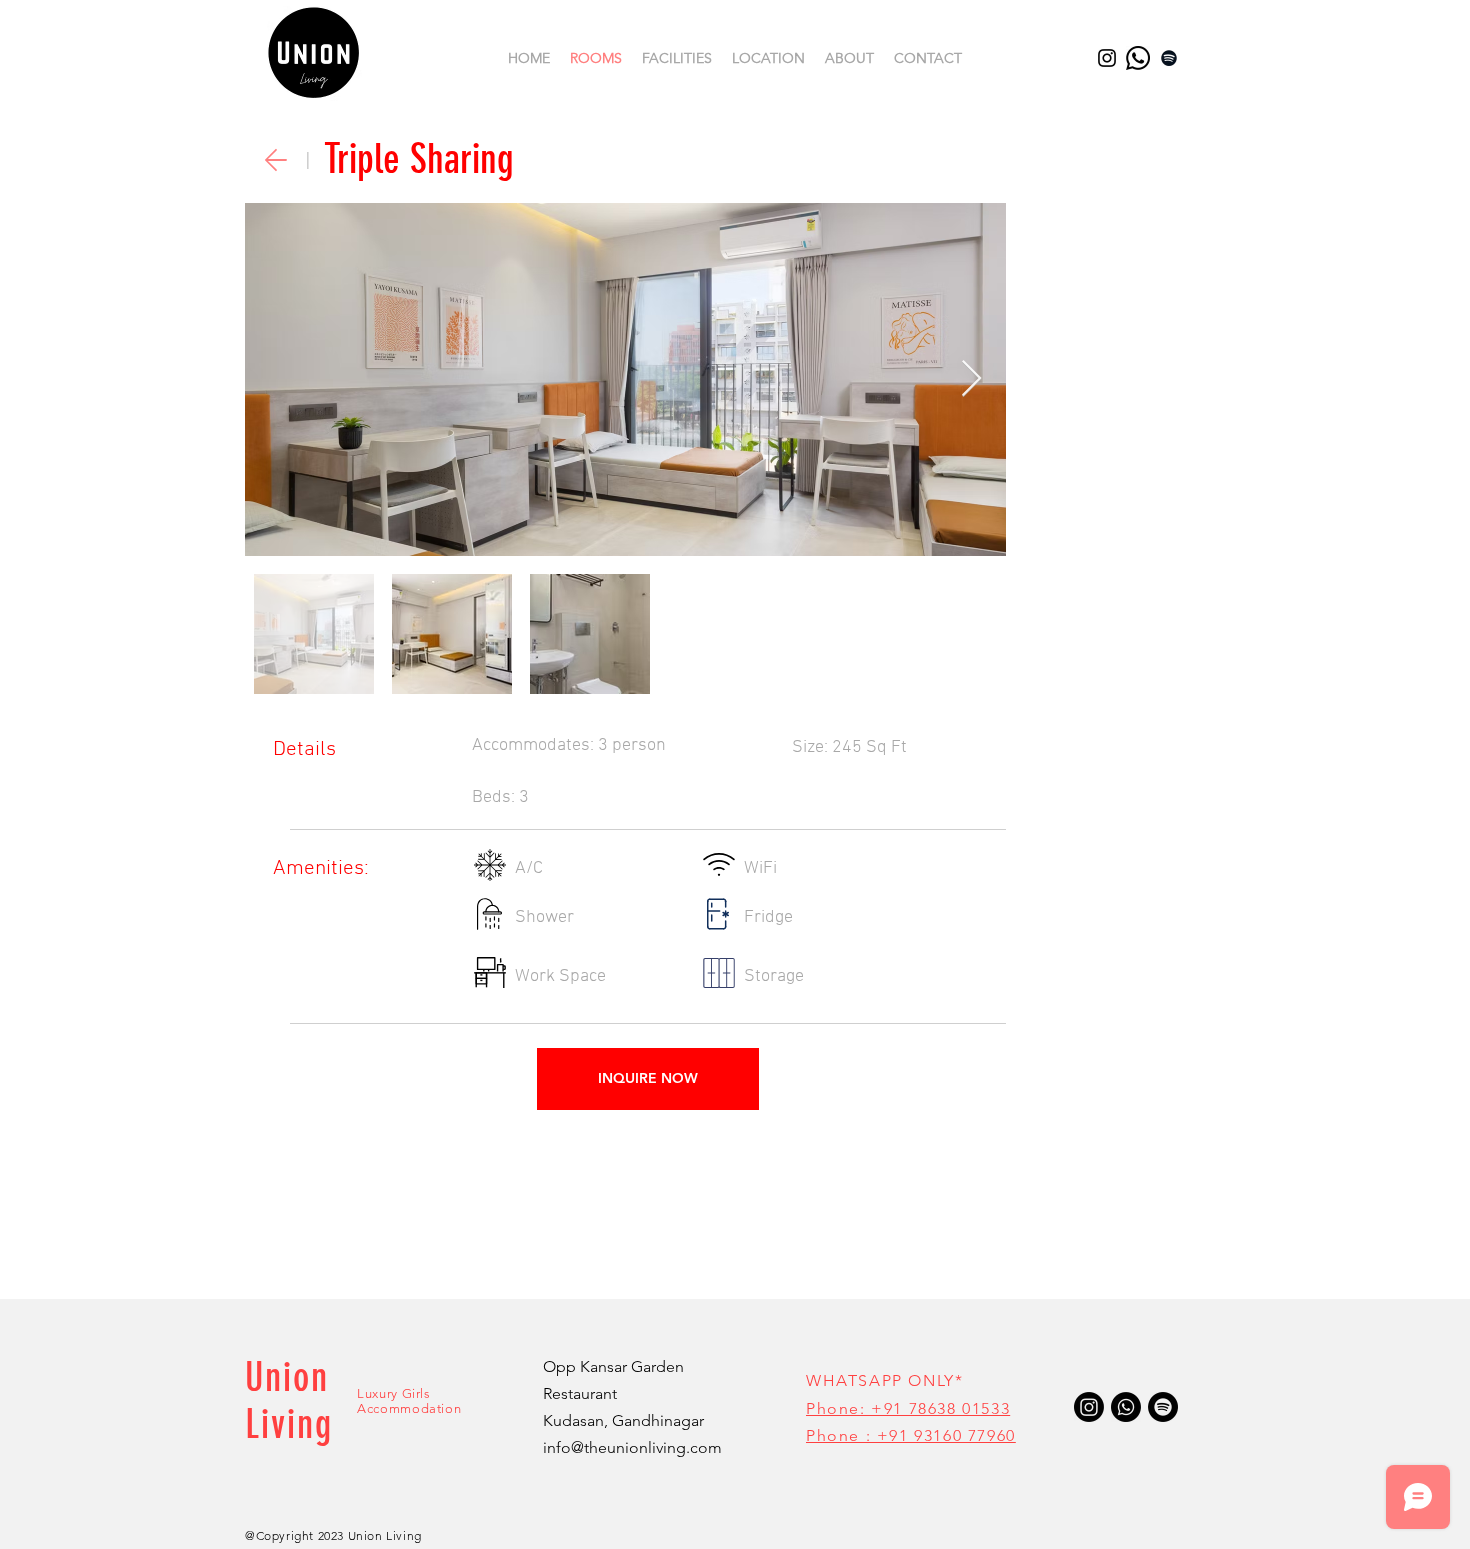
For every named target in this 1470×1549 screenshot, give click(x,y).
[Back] (275, 159)
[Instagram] (1107, 58)
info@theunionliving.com (632, 1447)
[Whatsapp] (1138, 58)
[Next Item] (971, 379)
